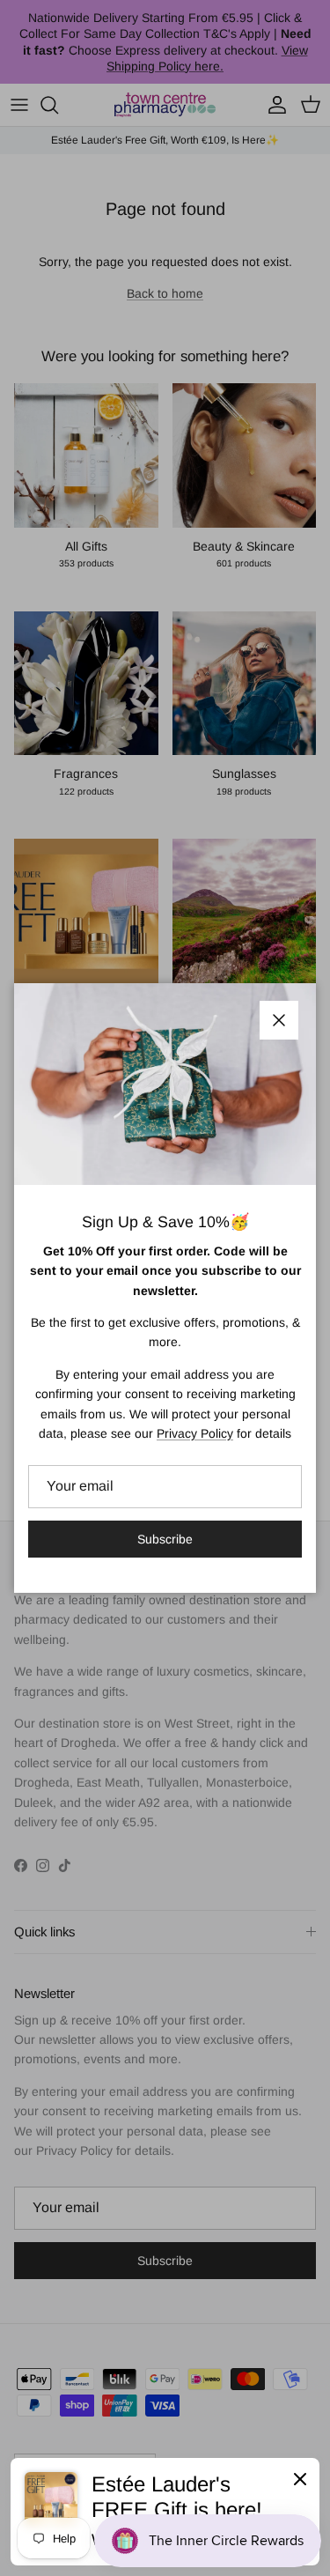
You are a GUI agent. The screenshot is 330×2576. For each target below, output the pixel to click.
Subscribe (165, 1539)
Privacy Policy (195, 1433)
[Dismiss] (300, 2478)
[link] (165, 2512)
